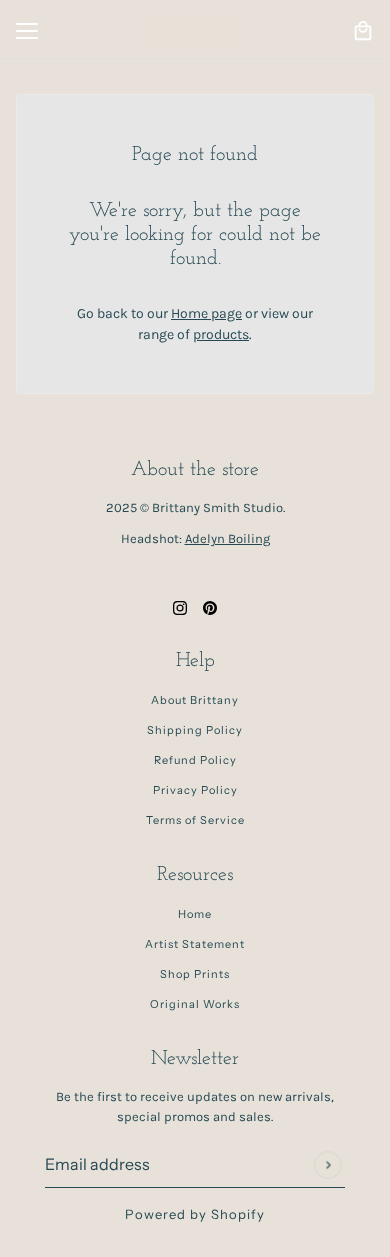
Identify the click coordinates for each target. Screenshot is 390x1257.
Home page (206, 313)
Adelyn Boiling (227, 538)
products (221, 334)
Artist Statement (195, 944)
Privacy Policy (195, 790)
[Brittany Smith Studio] (195, 31)
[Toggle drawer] (27, 31)
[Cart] (363, 31)
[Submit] (327, 1164)
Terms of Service (195, 820)
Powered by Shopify (195, 1214)
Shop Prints (195, 974)
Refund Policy (195, 760)
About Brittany (195, 700)
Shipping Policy (195, 730)
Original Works (195, 1004)
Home (195, 914)
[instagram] (180, 606)
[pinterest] (210, 606)
